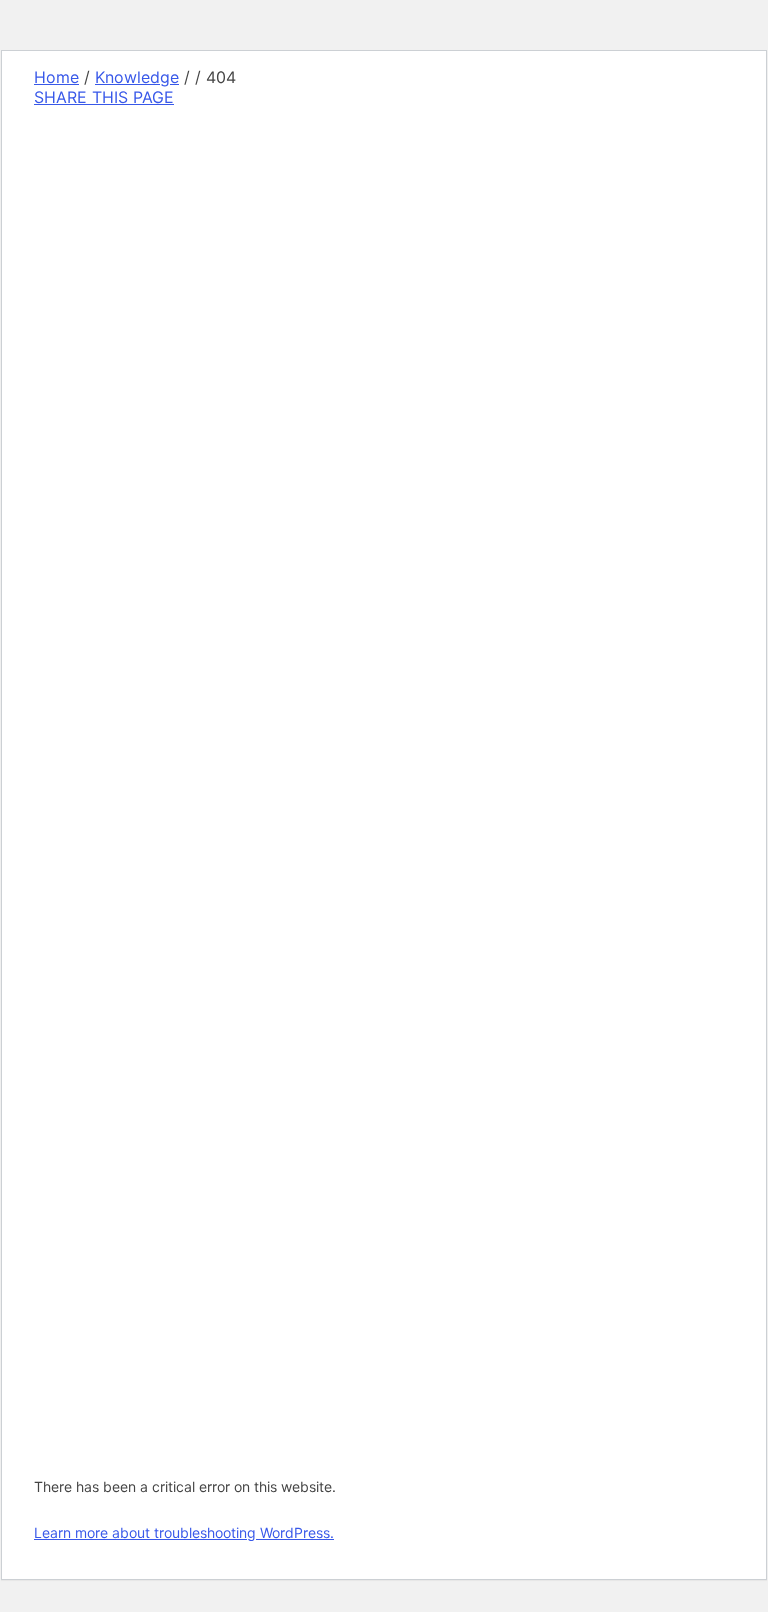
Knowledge (137, 77)
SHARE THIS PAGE (104, 97)
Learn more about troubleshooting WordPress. (184, 1532)
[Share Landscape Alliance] (171, 613)
